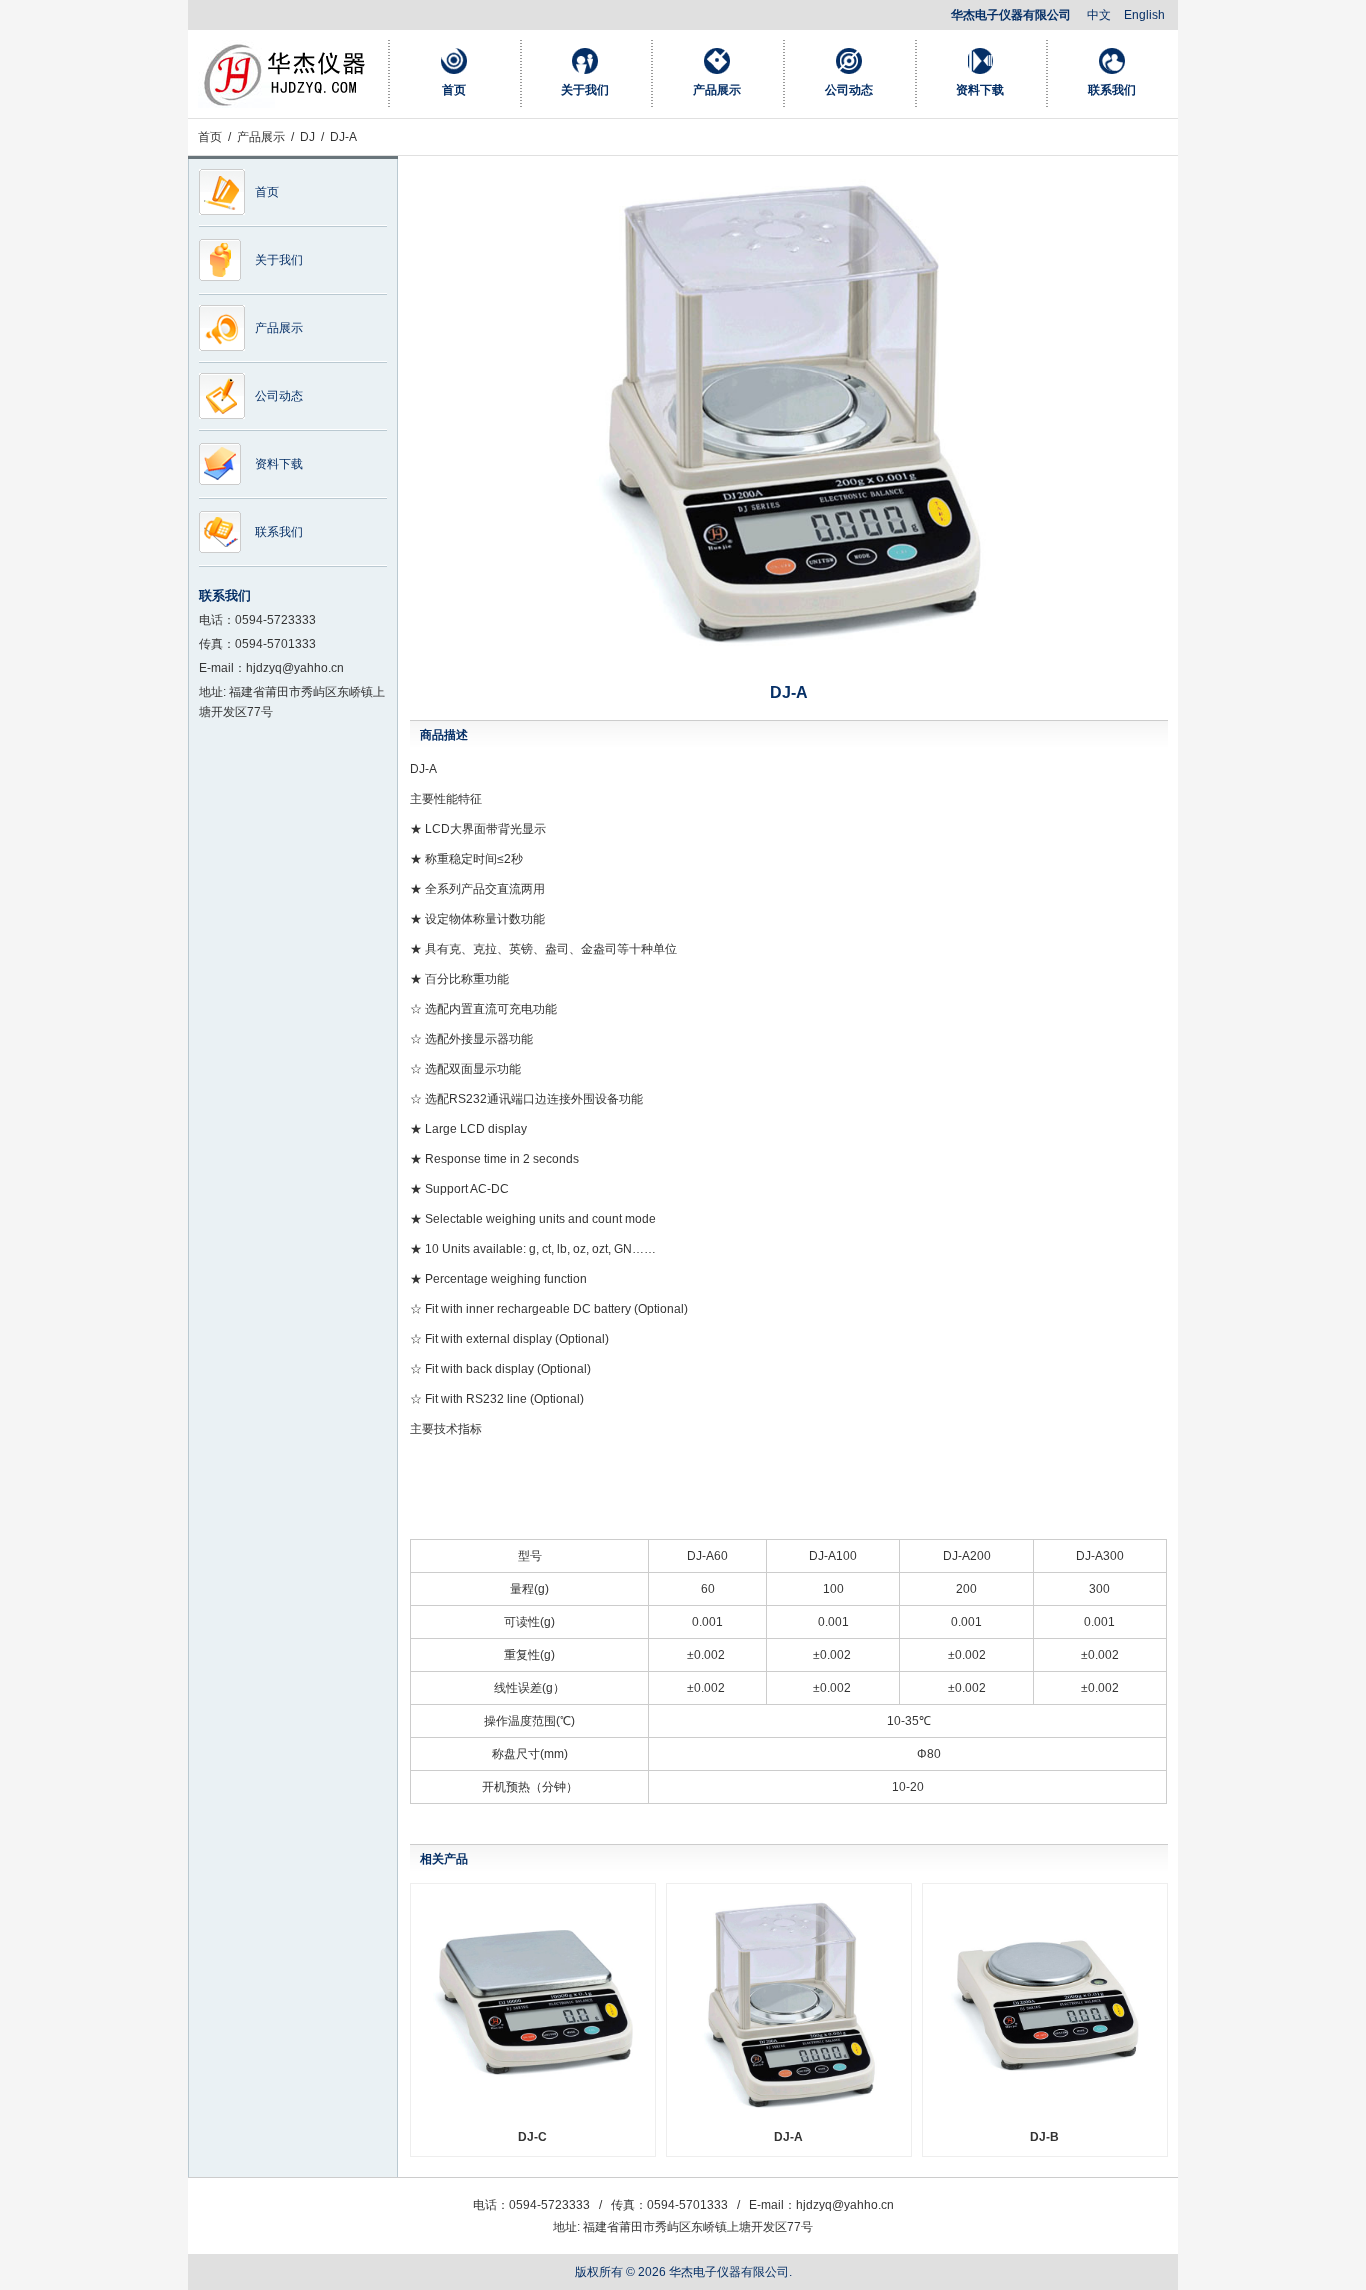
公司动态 (849, 90)
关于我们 (585, 90)
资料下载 (980, 90)
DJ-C (532, 2137)
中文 (1099, 15)
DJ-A (788, 2137)
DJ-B (1044, 2137)
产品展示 (717, 90)
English (1144, 15)
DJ (307, 137)
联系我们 (1112, 90)
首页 (454, 90)
